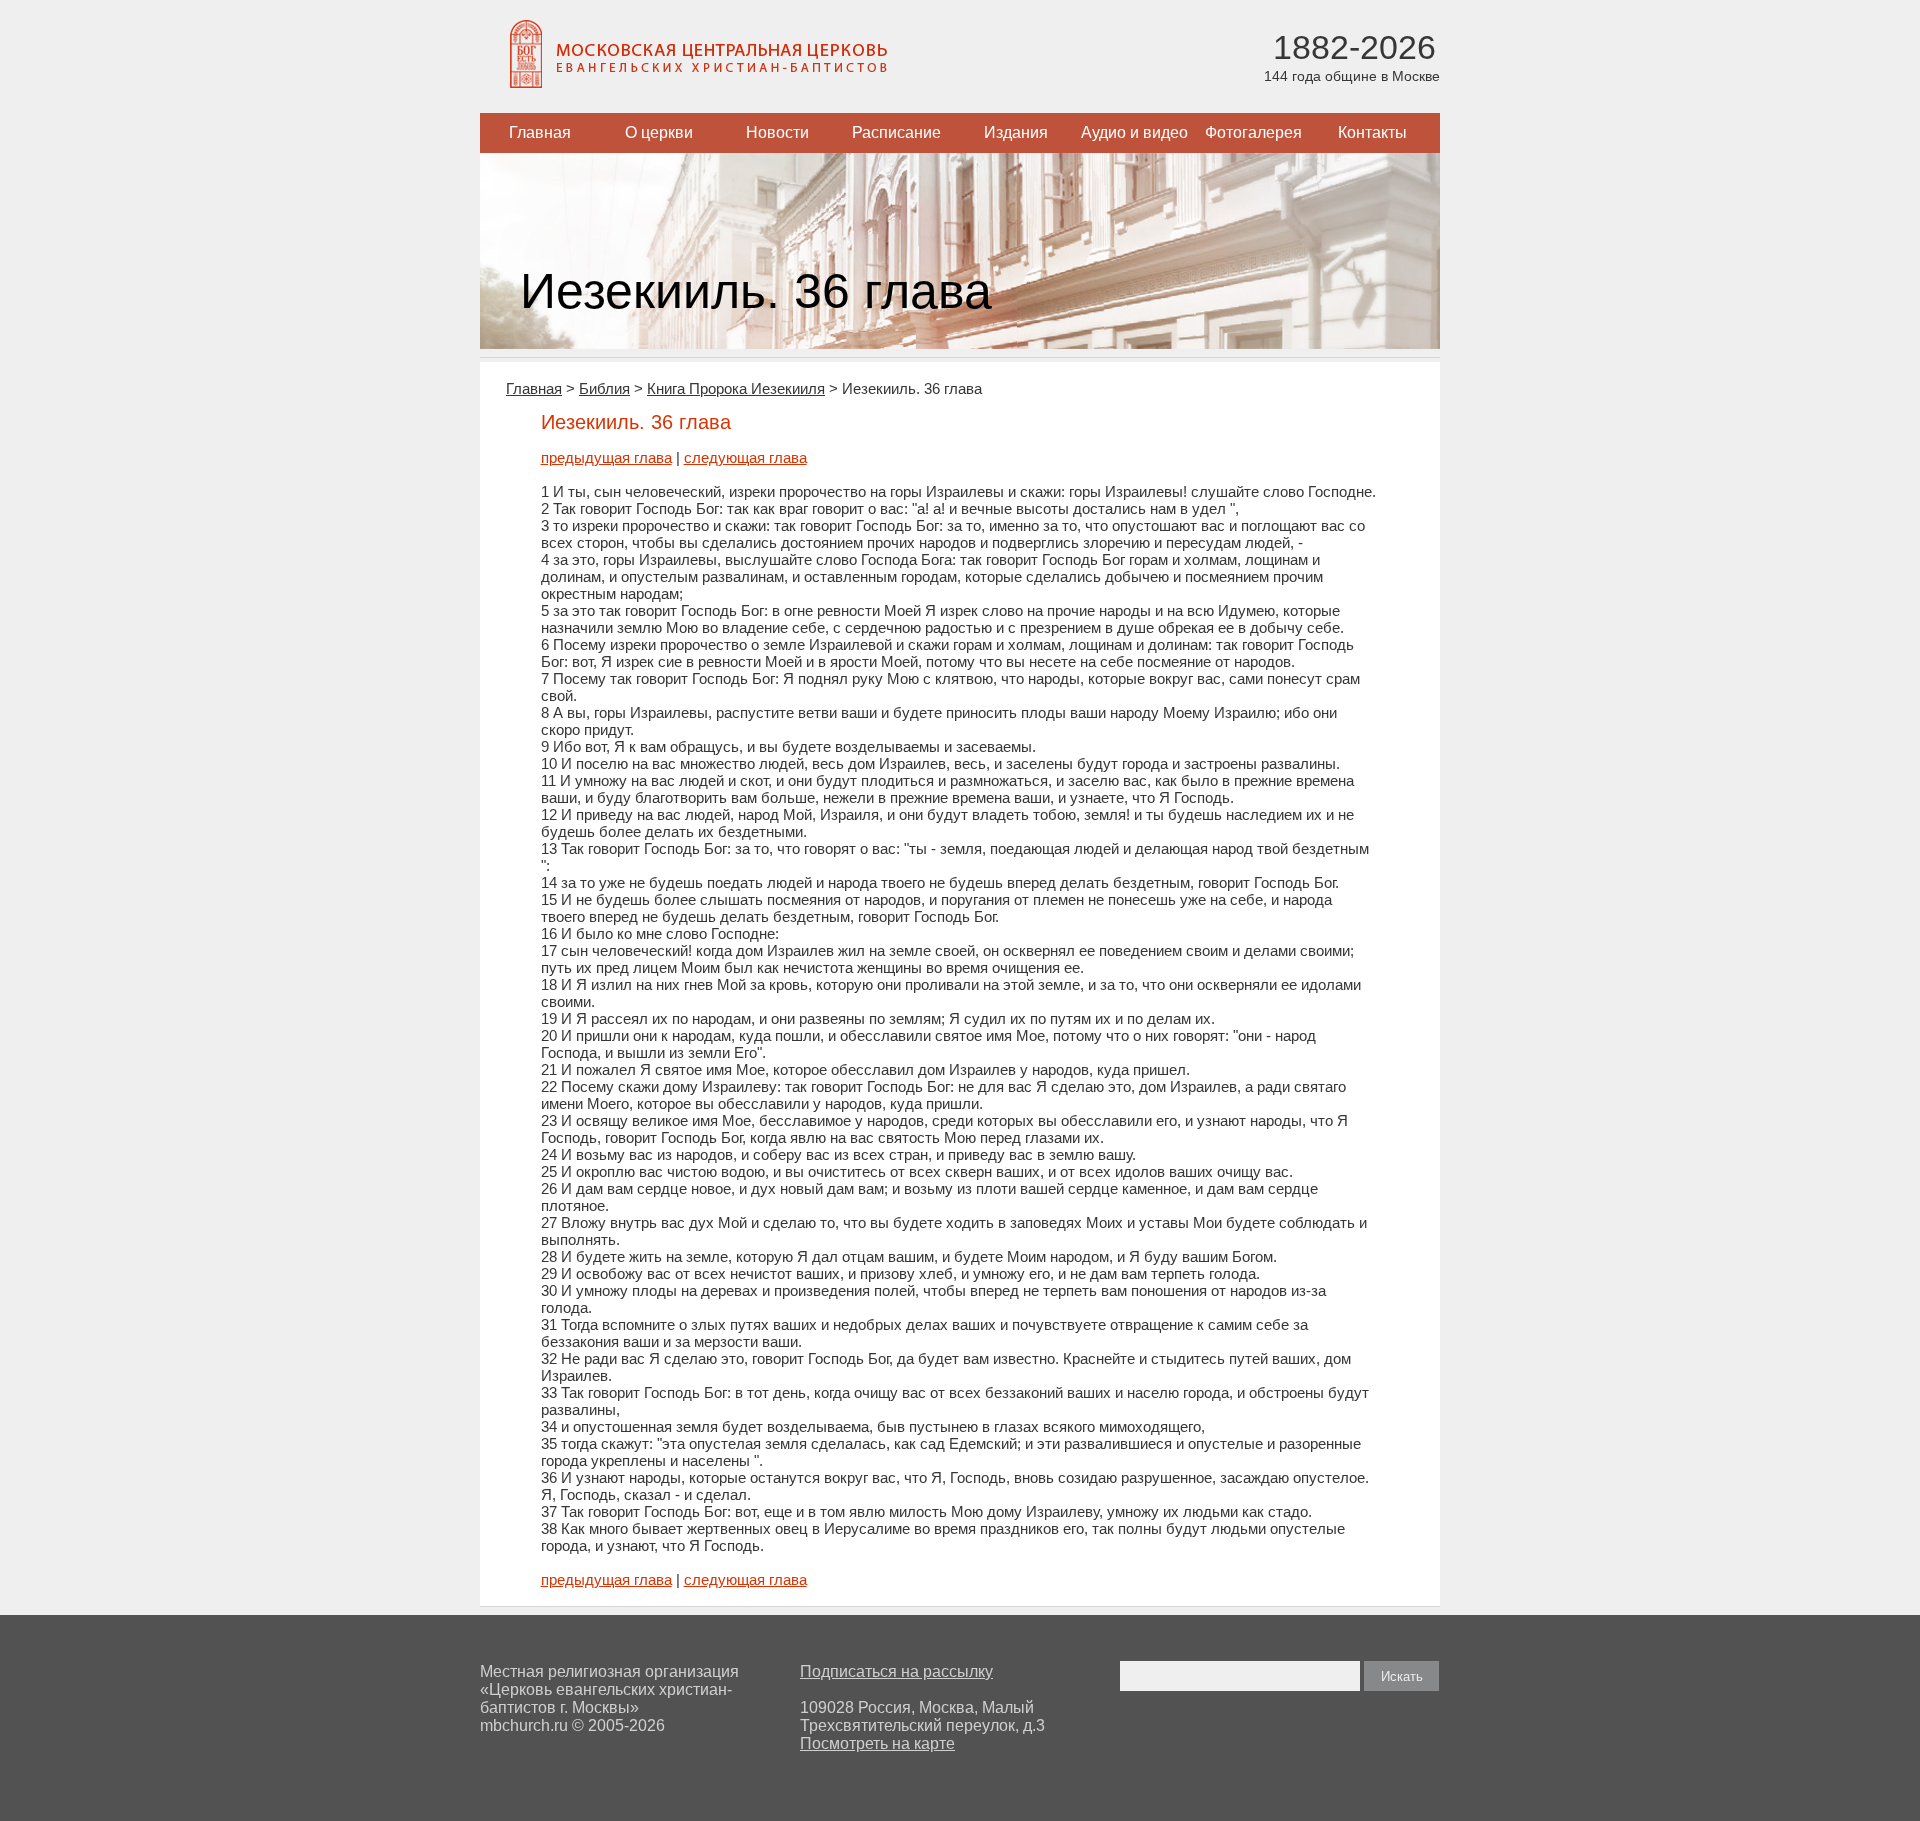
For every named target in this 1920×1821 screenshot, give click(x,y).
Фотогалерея (1253, 132)
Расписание (896, 132)
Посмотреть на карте (877, 1743)
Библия (604, 388)
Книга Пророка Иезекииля (736, 388)
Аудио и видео (1134, 132)
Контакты (1372, 132)
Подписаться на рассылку (896, 1671)
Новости (777, 132)
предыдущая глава (606, 457)
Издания (1016, 132)
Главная (540, 132)
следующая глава (745, 457)
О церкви (659, 132)
